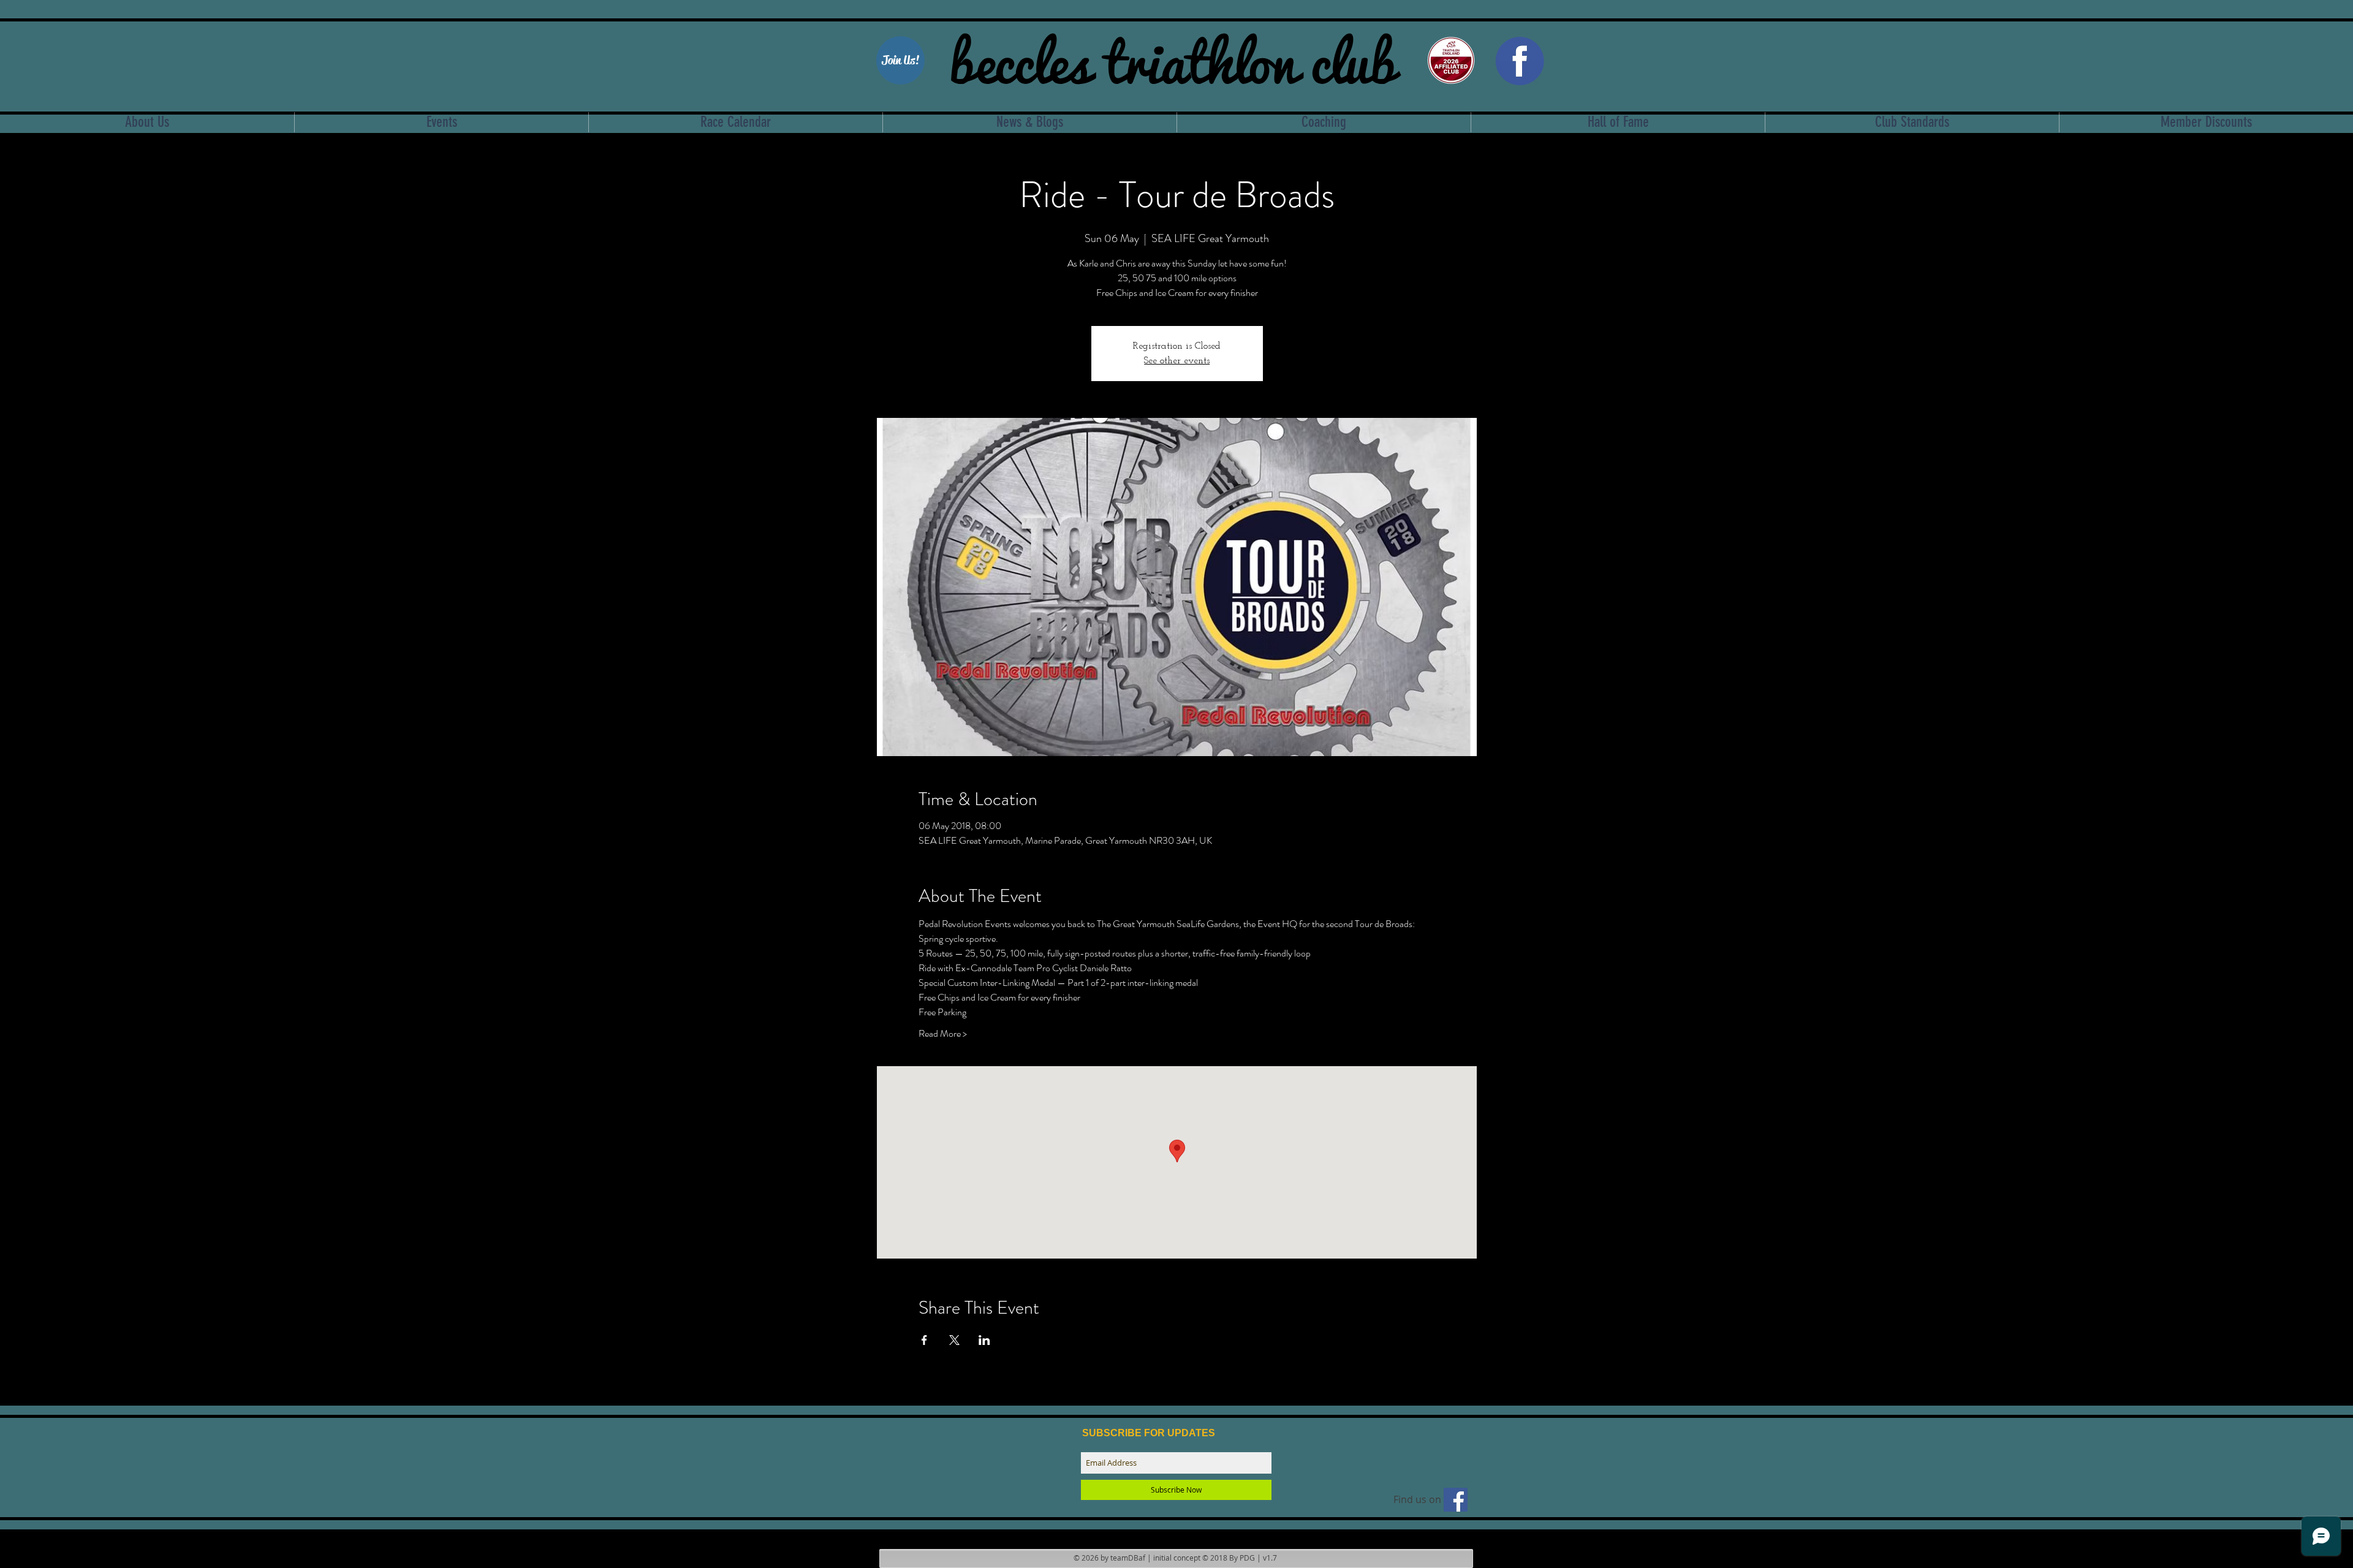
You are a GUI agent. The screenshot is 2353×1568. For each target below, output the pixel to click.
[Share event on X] (954, 1340)
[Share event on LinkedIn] (984, 1340)
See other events (1177, 361)
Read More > (943, 1034)
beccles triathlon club (1173, 58)
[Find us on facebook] (1456, 1500)
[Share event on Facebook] (924, 1340)
